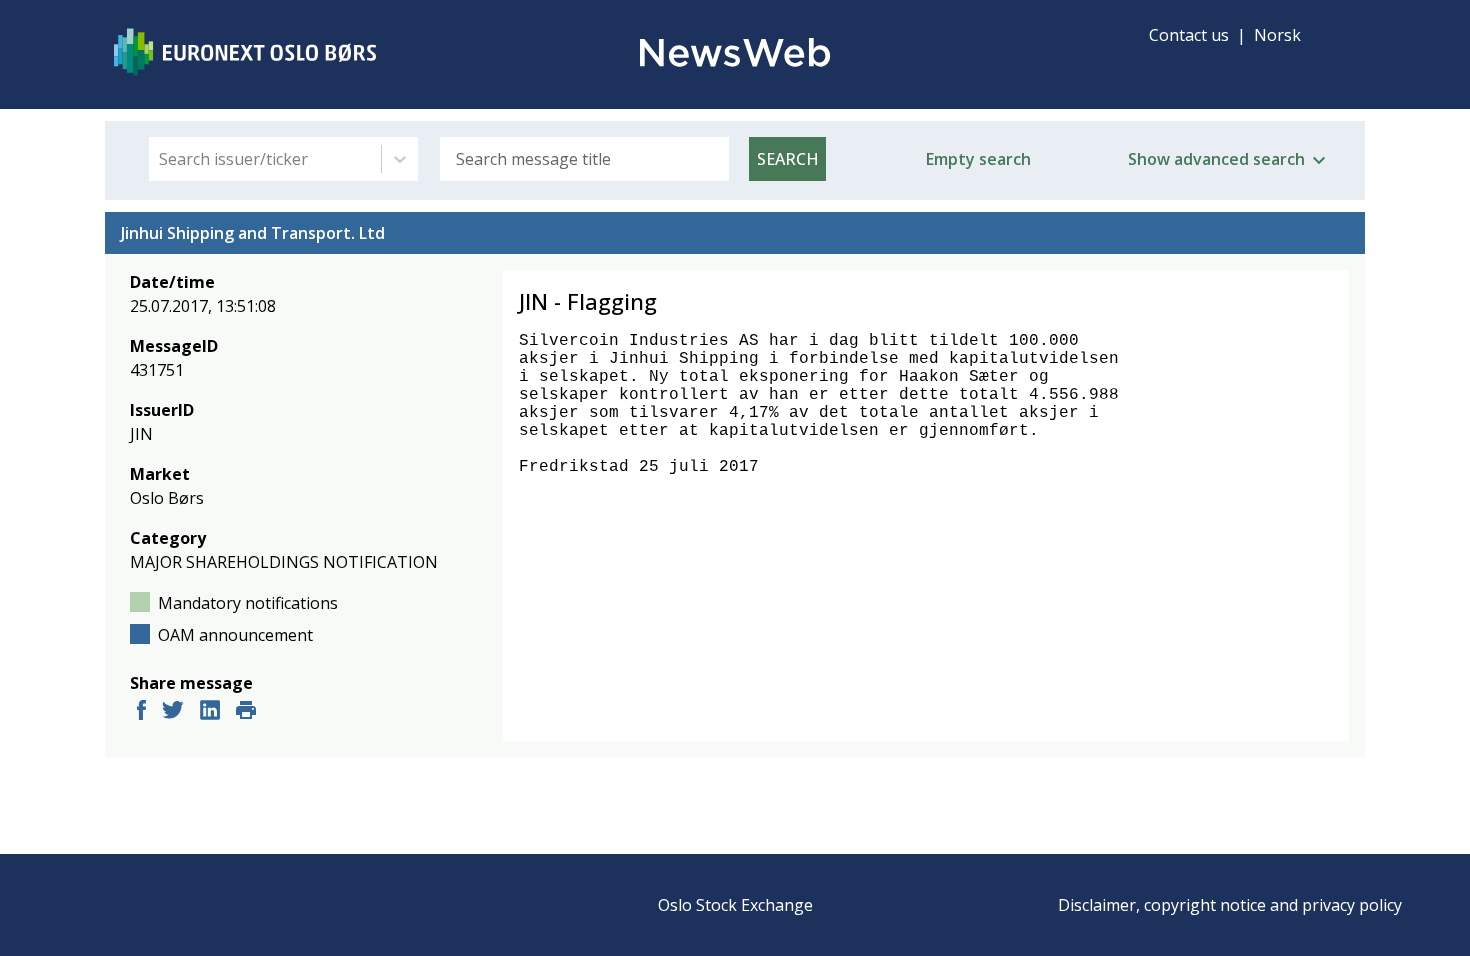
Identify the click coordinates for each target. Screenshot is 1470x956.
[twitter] (173, 712)
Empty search (978, 159)
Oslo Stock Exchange (735, 905)
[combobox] (161, 159)
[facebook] (141, 712)
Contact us (1189, 35)
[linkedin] (210, 712)
